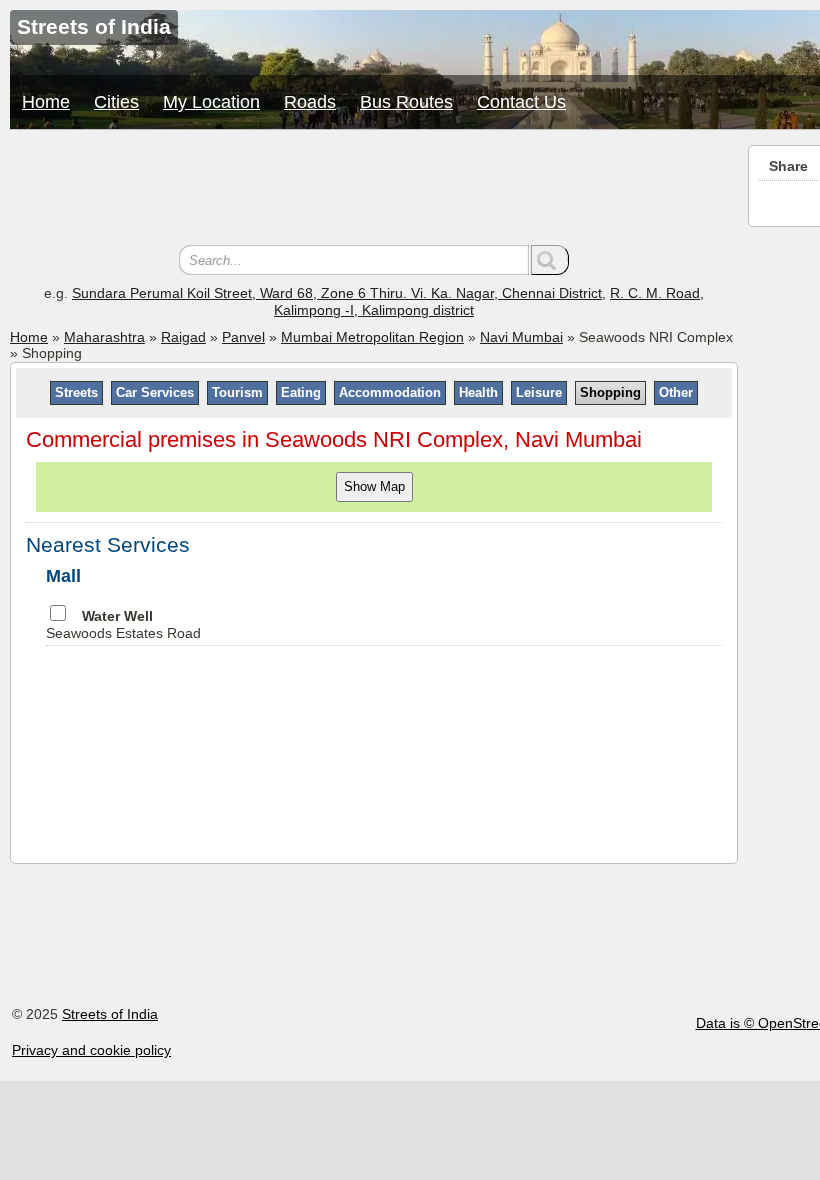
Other (676, 392)
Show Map (374, 486)
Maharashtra (104, 337)
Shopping (610, 392)
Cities (116, 102)
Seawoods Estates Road (123, 624)
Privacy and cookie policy (91, 1050)
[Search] (550, 260)
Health (478, 392)
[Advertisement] (374, 190)
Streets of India (110, 1014)
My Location (211, 102)
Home (46, 102)
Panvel (243, 337)
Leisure (539, 392)
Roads (310, 102)
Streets (76, 392)
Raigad (183, 337)
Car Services (155, 392)
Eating (301, 392)
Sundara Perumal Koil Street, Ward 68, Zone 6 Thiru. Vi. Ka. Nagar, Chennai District (337, 293)
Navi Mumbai (521, 337)
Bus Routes (406, 102)
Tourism (237, 392)
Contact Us (521, 102)
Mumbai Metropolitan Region (372, 337)
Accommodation (390, 392)
